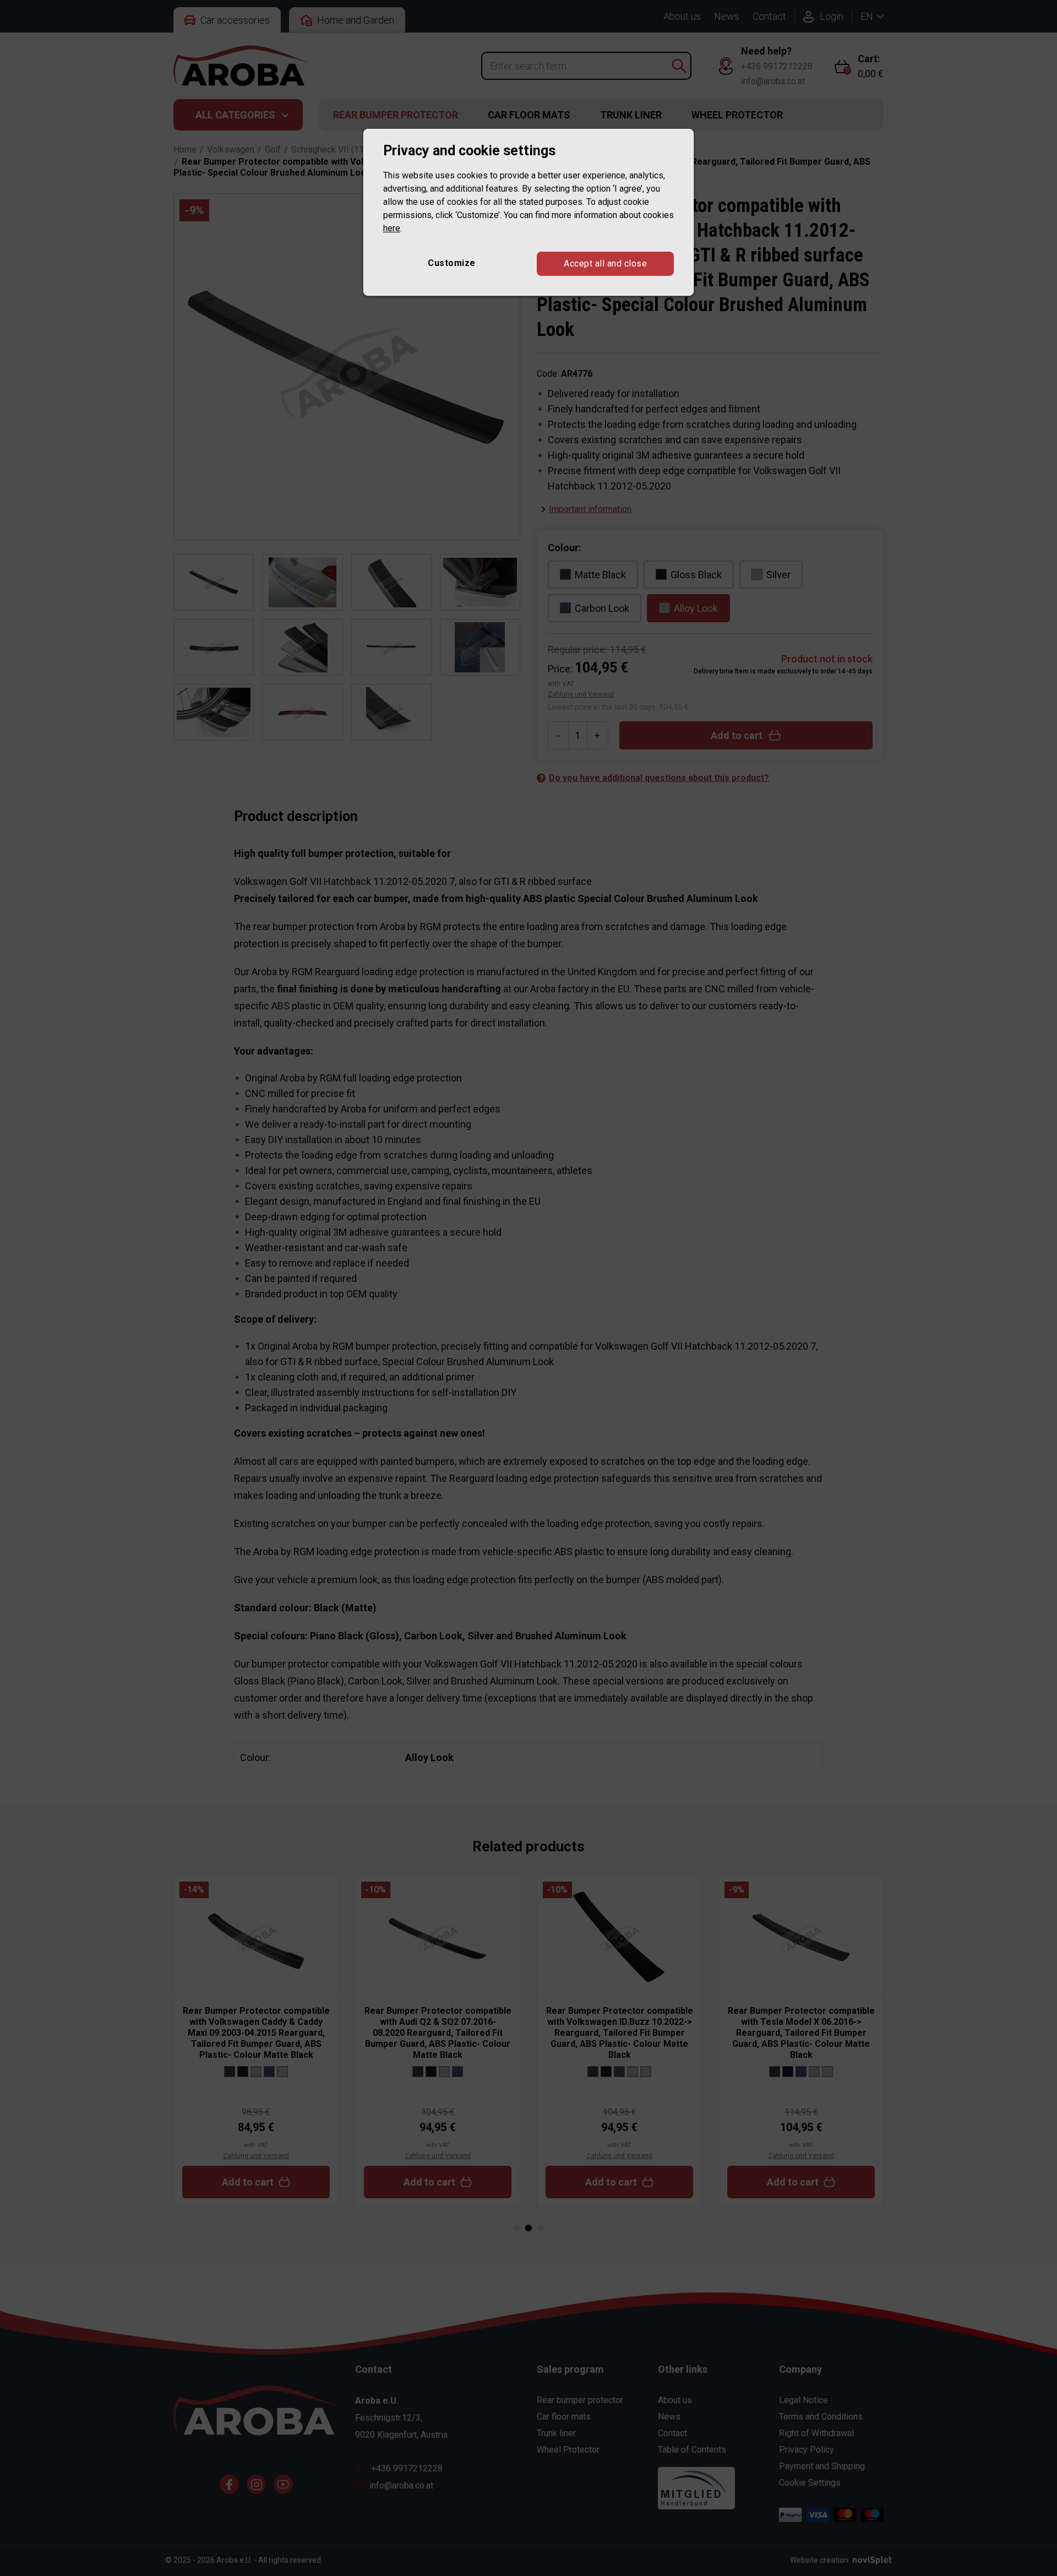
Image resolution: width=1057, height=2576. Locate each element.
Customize (452, 263)
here (392, 228)
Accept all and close (605, 263)
